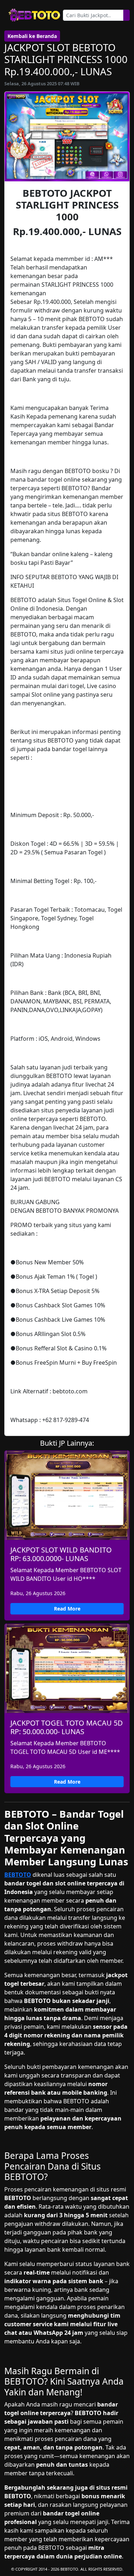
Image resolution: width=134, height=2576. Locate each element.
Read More (67, 1609)
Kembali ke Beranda (32, 36)
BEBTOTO (18, 1875)
